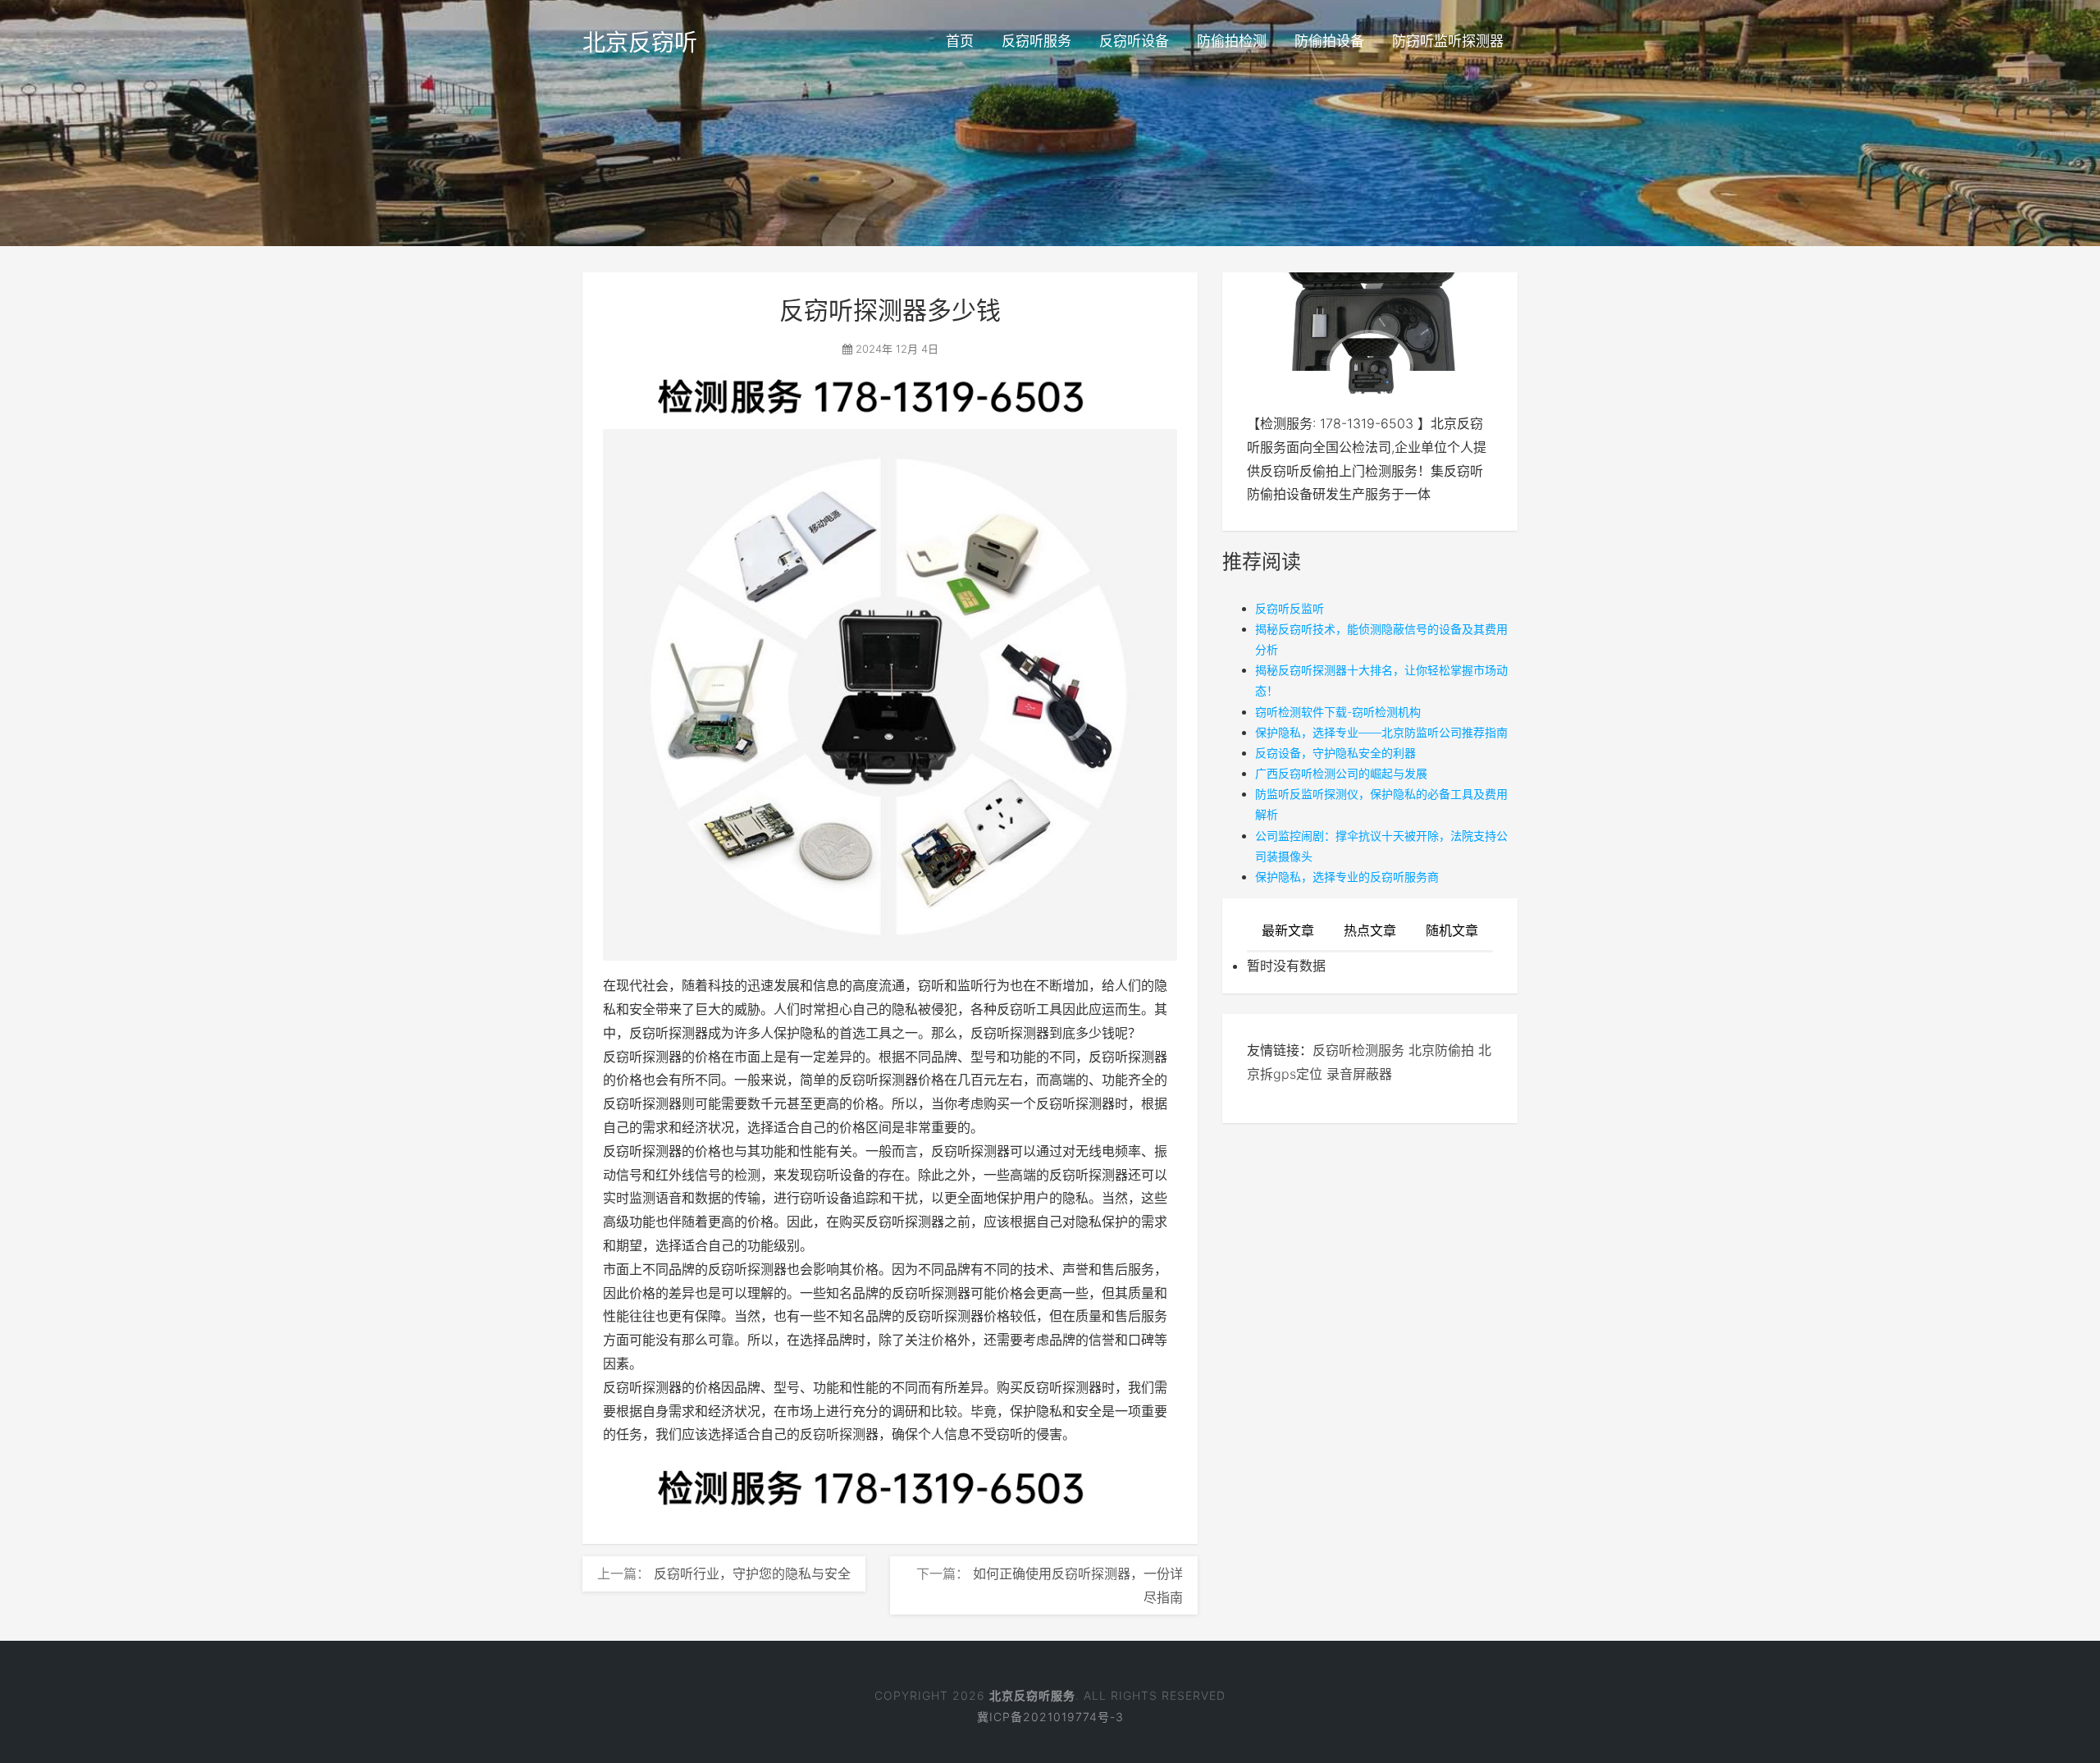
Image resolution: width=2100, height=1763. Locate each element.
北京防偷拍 (1441, 1050)
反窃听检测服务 (1358, 1050)
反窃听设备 (1134, 41)
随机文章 (1452, 930)
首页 (960, 41)
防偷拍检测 (1232, 41)
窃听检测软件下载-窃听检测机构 (1338, 712)
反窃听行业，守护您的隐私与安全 (752, 1573)
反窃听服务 (1036, 41)
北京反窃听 (640, 43)
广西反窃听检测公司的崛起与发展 (1341, 773)
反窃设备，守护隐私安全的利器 (1335, 753)
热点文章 (1370, 930)
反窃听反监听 (1290, 608)
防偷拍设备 (1329, 41)
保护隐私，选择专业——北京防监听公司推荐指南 (1381, 732)
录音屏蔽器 (1359, 1074)
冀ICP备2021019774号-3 (1050, 1717)
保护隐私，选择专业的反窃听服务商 (1347, 877)
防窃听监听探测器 (1448, 41)
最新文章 (1288, 930)
